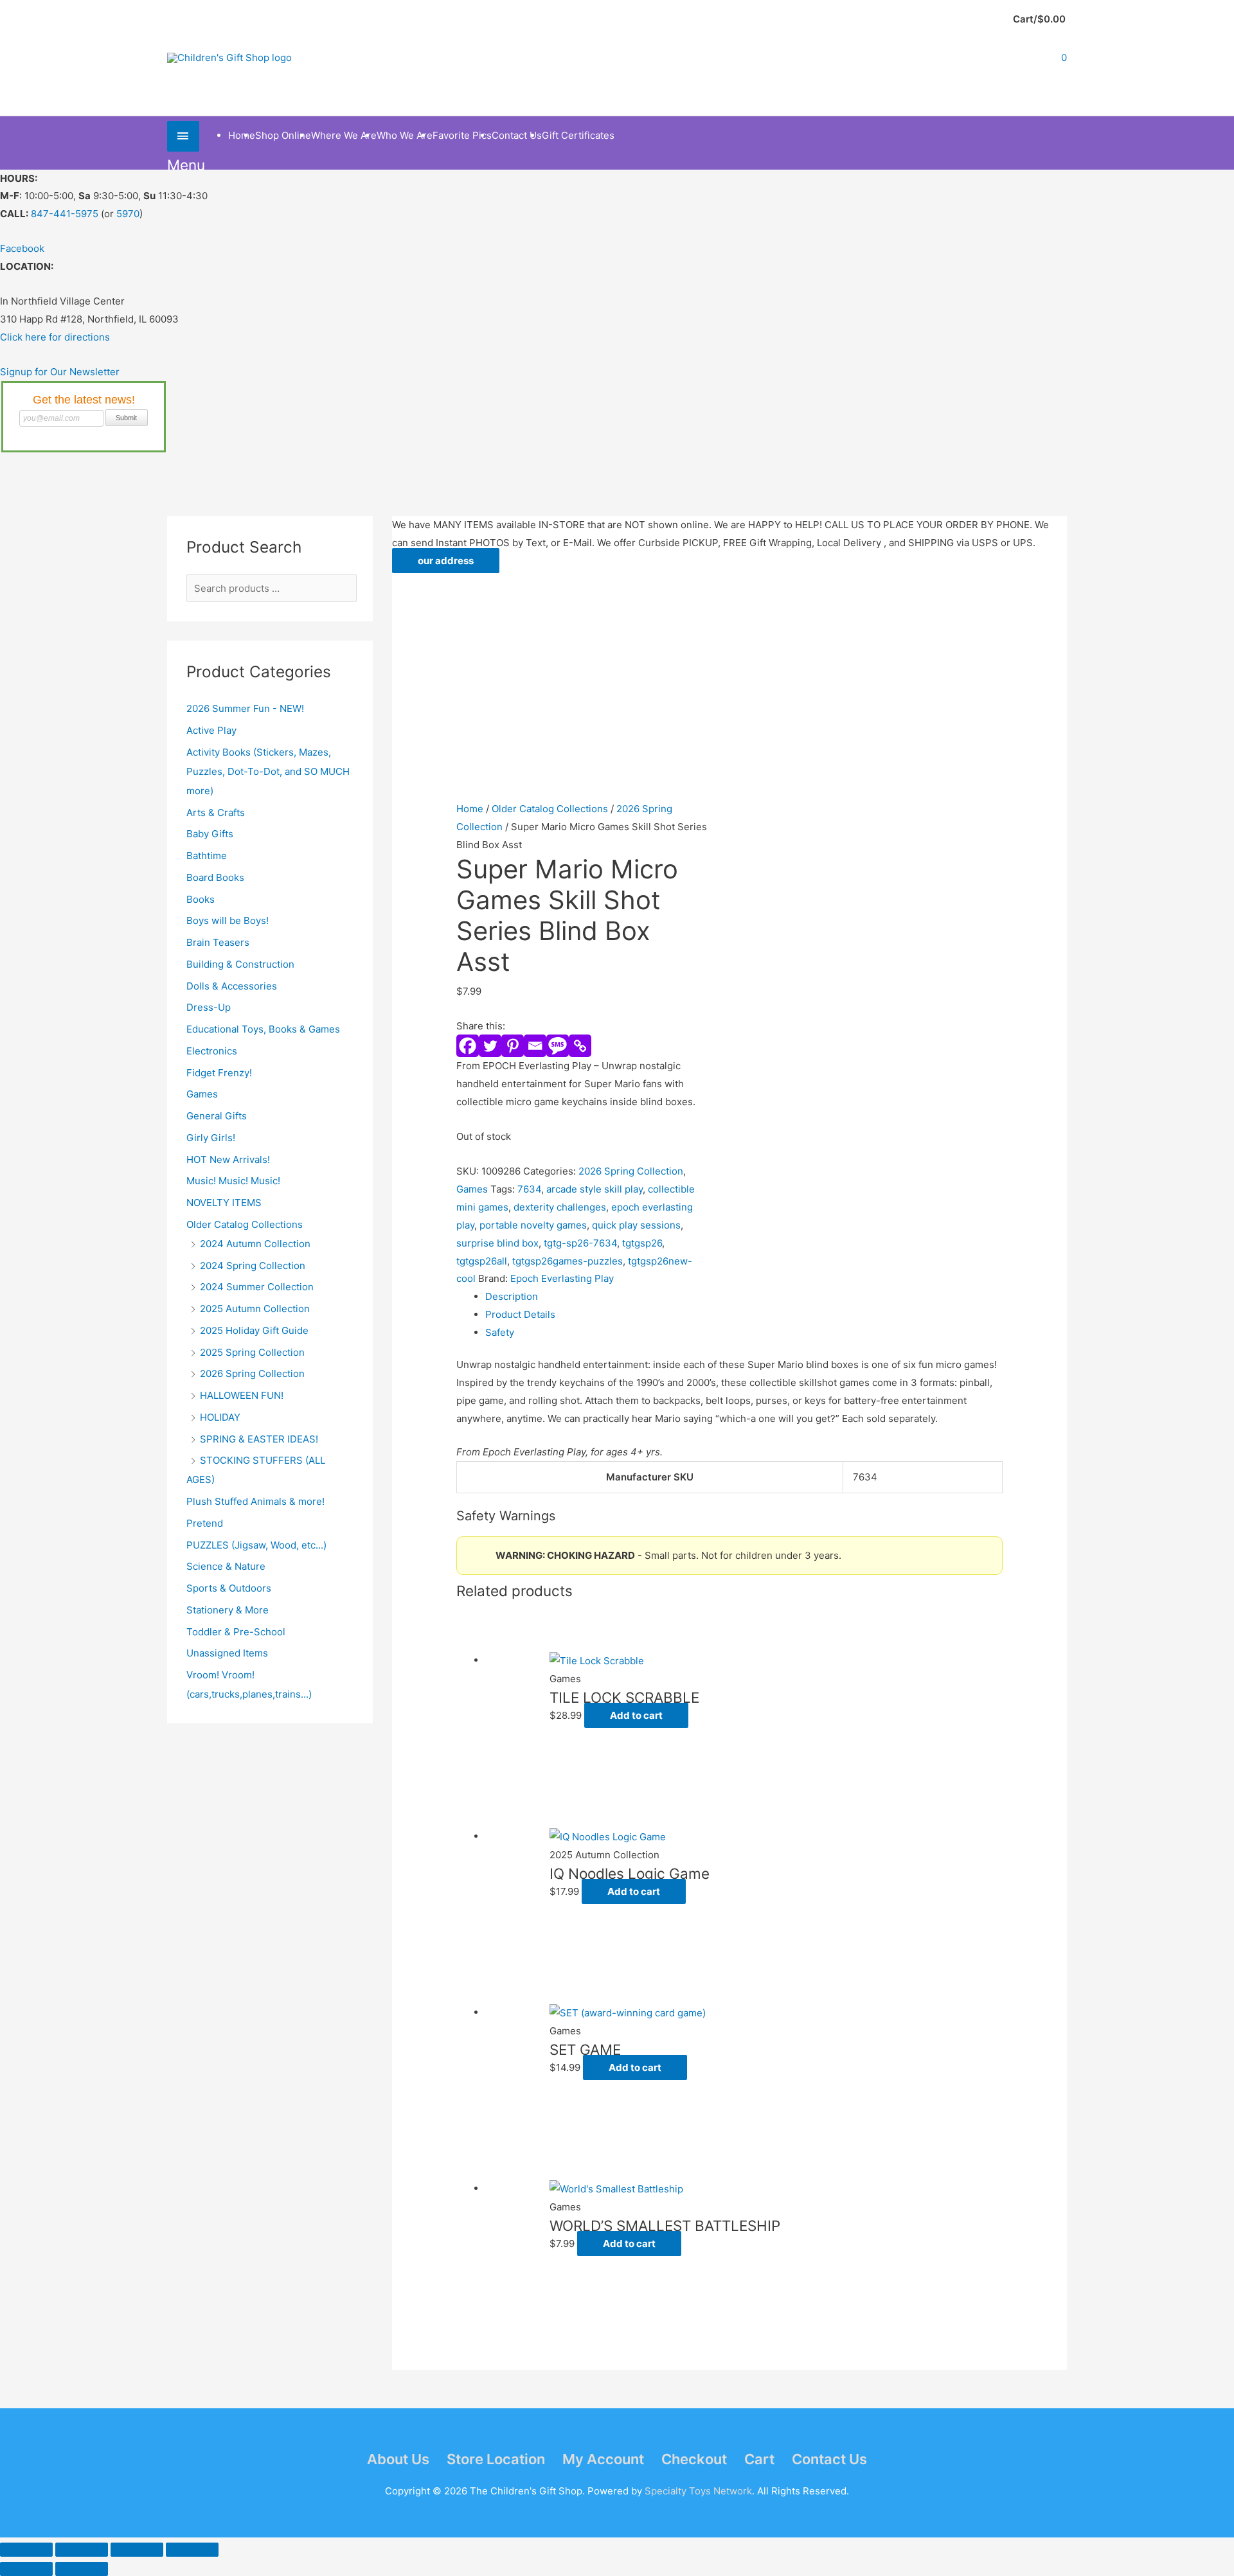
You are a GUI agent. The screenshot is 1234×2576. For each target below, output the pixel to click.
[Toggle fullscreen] (82, 2550)
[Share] (137, 2550)
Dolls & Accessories (232, 986)
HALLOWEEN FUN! (242, 1395)
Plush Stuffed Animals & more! (255, 1501)
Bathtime (207, 856)
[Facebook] (468, 1046)
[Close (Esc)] (192, 2550)
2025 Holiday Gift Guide (254, 1330)
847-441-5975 (65, 214)
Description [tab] (512, 1296)
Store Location (496, 2459)
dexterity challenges (560, 1207)
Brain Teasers (218, 942)
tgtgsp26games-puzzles (568, 1261)
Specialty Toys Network (698, 2491)
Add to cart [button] (636, 1715)
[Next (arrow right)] (82, 2569)
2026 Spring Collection (252, 1373)
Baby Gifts (210, 834)
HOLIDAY (220, 1417)
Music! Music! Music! (233, 1181)
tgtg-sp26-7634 (580, 1243)
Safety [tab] (500, 1332)
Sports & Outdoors (229, 1588)
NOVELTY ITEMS (224, 1203)
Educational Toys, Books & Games (263, 1029)
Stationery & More (228, 1610)
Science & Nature (226, 1566)
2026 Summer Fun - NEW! (245, 708)
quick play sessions (636, 1225)
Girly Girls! (211, 1138)
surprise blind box (497, 1243)
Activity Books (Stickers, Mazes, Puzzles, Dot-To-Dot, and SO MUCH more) (268, 771)
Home (470, 809)
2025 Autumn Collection (255, 1309)
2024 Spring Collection (253, 1266)
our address (446, 561)
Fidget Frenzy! (219, 1073)
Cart (759, 2459)
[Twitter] (490, 1046)
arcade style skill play (595, 1189)
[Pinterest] (513, 1046)
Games (202, 1094)
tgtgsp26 (642, 1243)
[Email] (535, 1046)
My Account (603, 2459)
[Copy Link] (580, 1046)
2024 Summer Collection (257, 1287)
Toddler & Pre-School (236, 1632)
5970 (128, 214)
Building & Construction (240, 964)
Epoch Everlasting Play (562, 1278)
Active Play (211, 730)
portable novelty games (533, 1225)
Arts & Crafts (216, 813)
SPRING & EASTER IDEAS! (259, 1439)
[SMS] (558, 1046)
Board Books (215, 877)
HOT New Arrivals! (228, 1159)
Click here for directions (55, 337)
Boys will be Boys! (228, 920)
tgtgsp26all (482, 1261)
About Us (398, 2459)
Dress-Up (209, 1007)
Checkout (694, 2459)
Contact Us (829, 2459)
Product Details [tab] (520, 1314)
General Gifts (217, 1116)
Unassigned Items (227, 1653)
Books (201, 899)
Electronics (212, 1051)
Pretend (205, 1523)
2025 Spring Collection (252, 1352)
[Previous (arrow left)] (26, 2569)
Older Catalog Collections (245, 1224)
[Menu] (183, 136)
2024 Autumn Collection (255, 1244)
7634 (529, 1189)
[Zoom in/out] (26, 2550)
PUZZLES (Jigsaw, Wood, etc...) (256, 1545)
